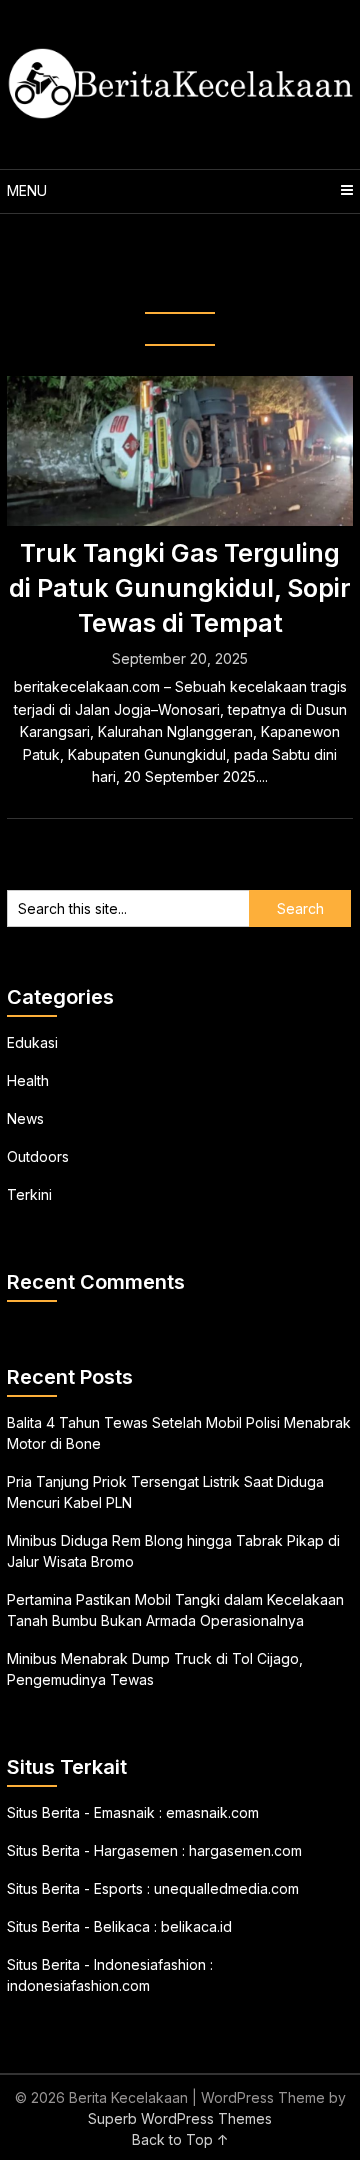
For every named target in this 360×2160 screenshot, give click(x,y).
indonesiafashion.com (78, 1985)
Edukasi (32, 1042)
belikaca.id (196, 1926)
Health (28, 1080)
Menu (27, 190)
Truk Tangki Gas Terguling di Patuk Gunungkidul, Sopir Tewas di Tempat (180, 588)
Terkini (29, 1194)
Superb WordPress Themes (180, 2118)
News (25, 1118)
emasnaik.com (212, 1812)
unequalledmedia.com (226, 1888)
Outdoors (38, 1156)
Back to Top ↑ (180, 2139)
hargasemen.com (245, 1850)
